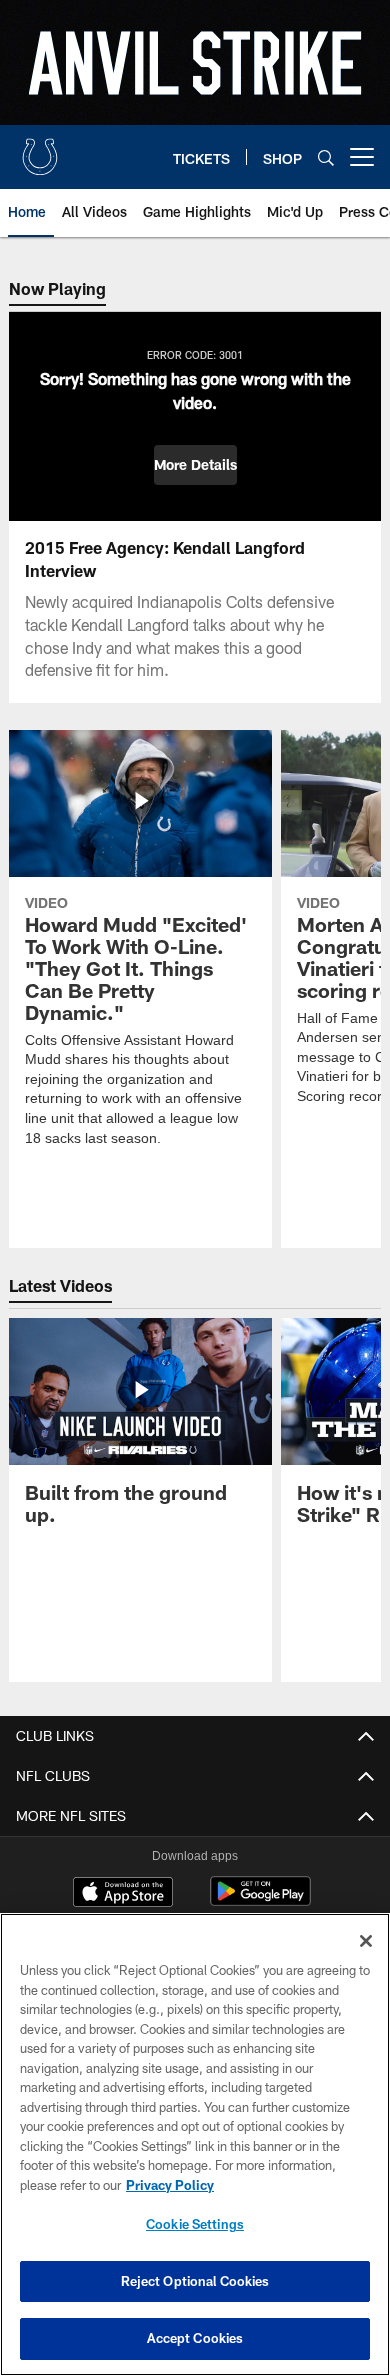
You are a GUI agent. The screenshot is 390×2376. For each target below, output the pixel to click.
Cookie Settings (195, 2224)
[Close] (366, 1941)
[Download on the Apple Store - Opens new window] (123, 1894)
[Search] (326, 157)
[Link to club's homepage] (40, 149)
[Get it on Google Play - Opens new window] (260, 1901)
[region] (195, 2144)
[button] (195, 465)
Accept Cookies (195, 2338)
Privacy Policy (170, 2185)
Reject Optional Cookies (195, 2281)
